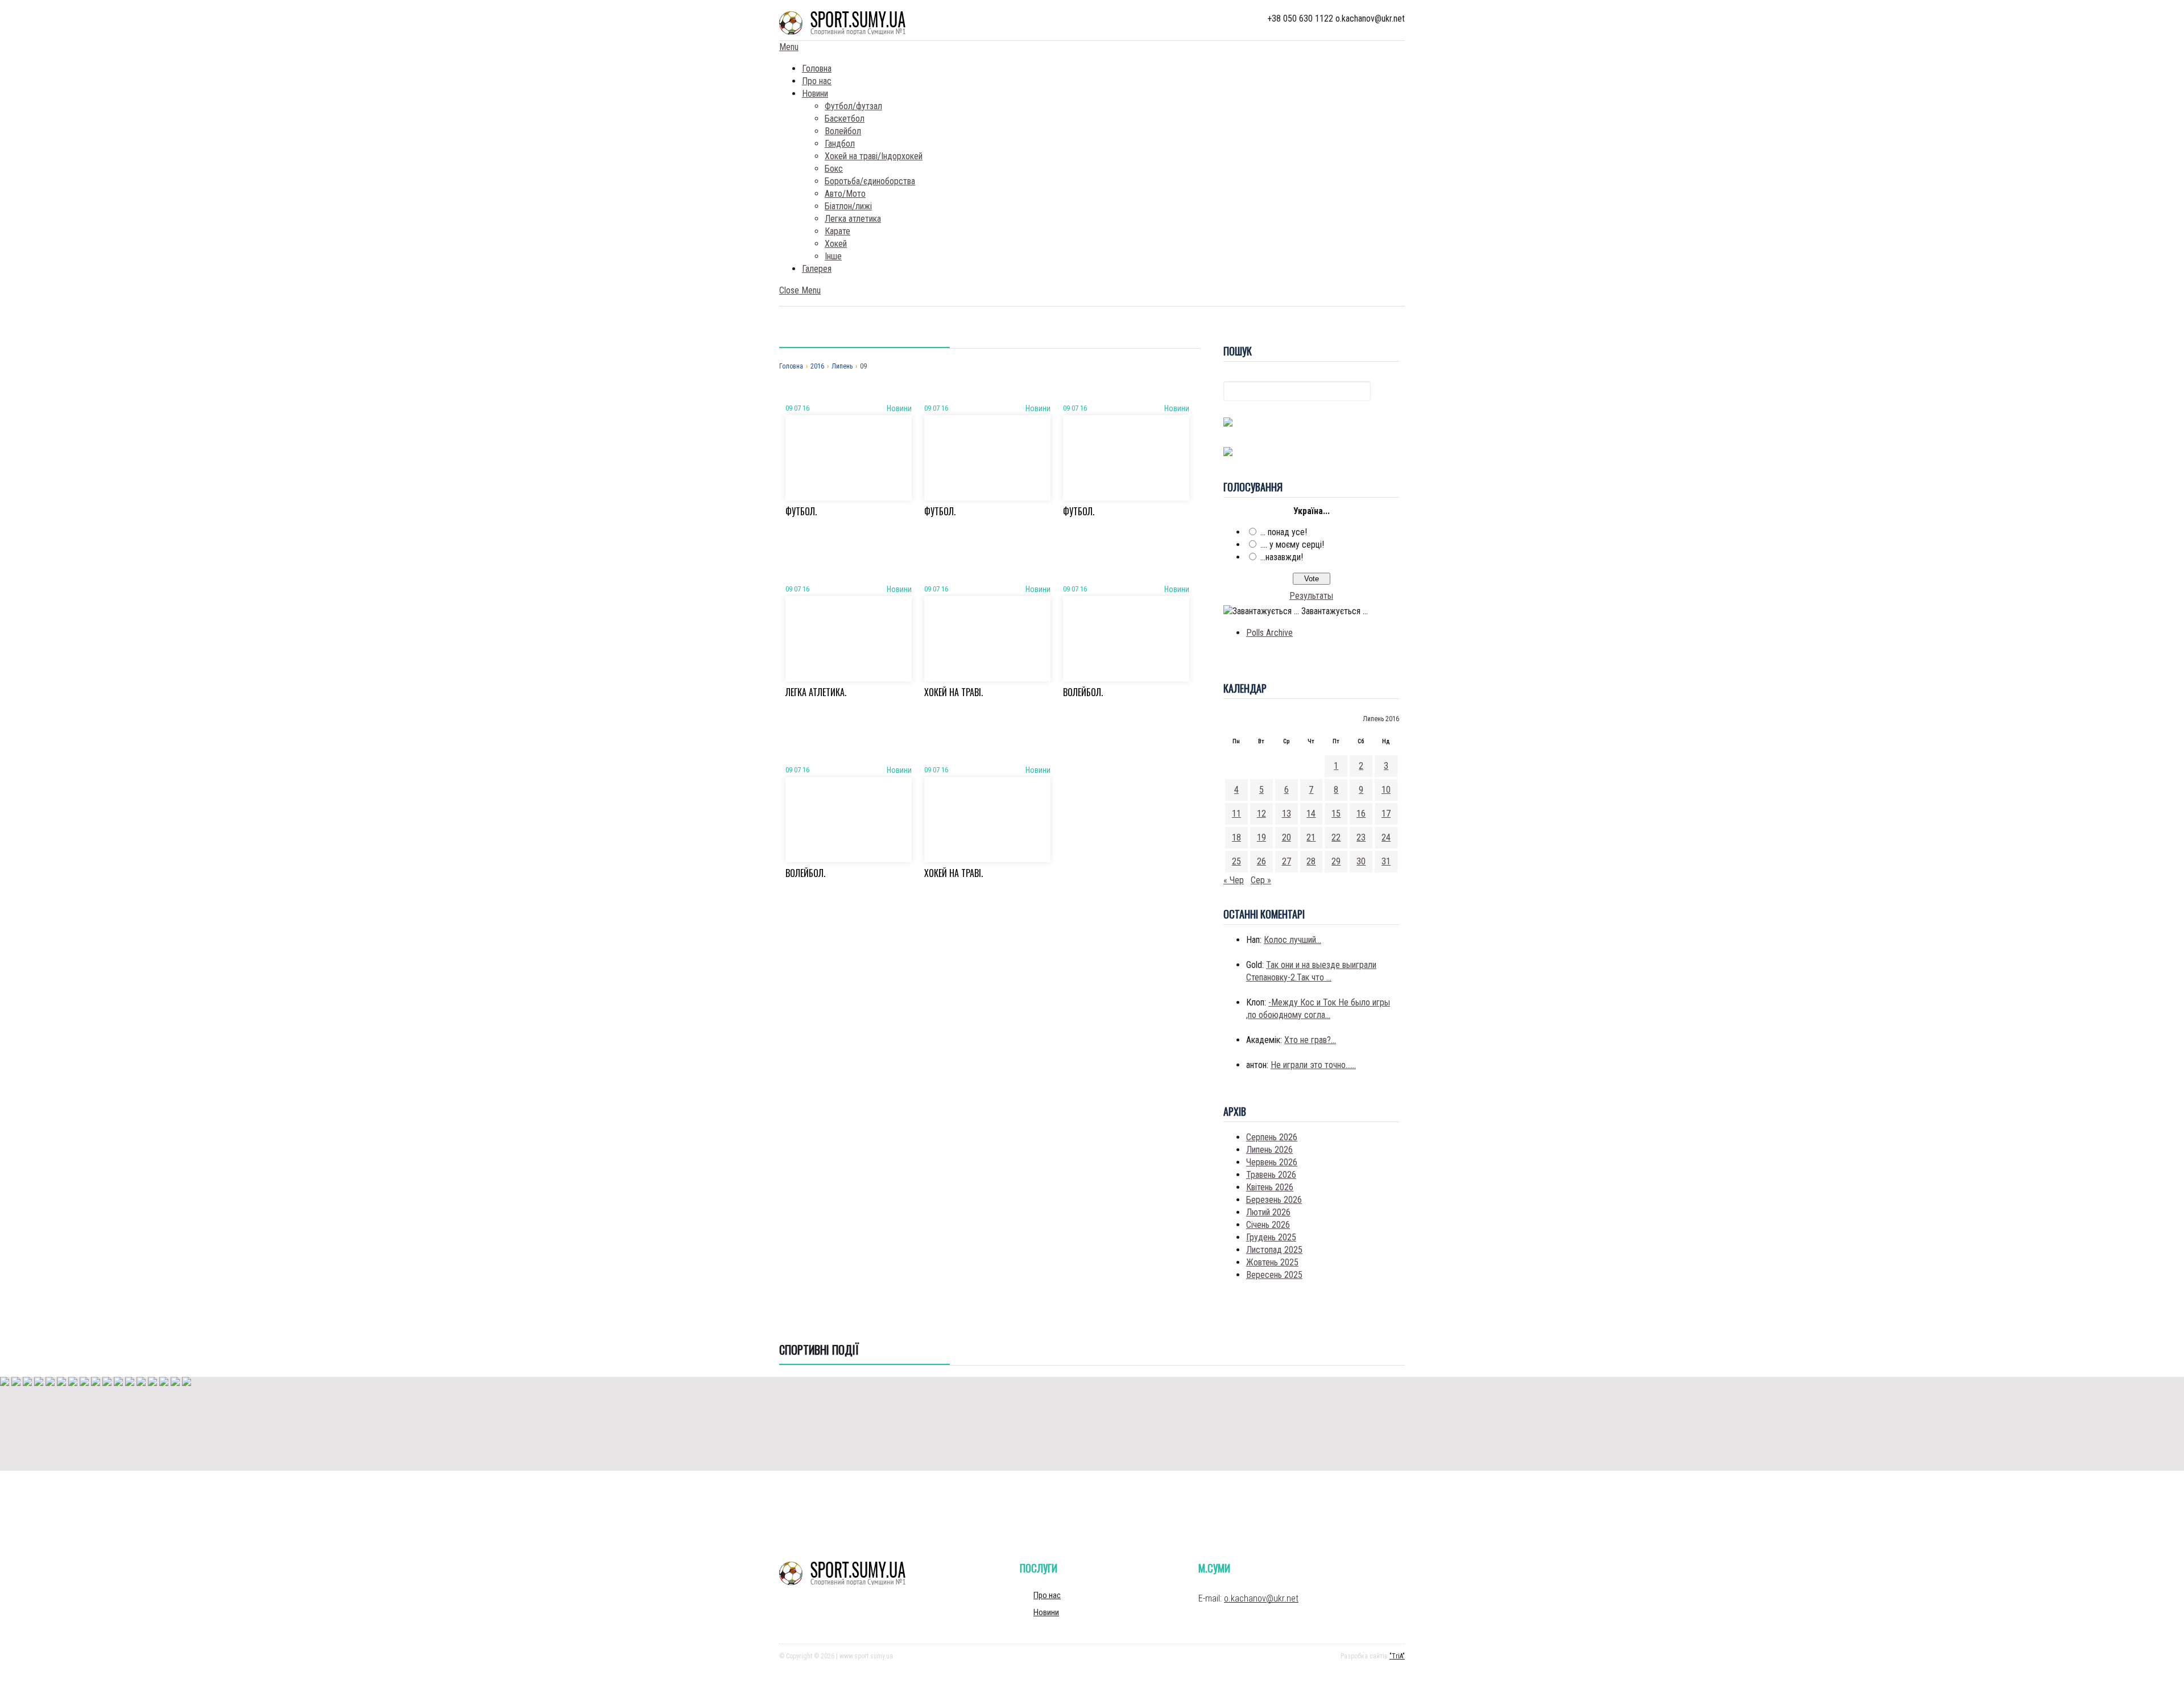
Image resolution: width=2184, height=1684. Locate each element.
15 (1336, 814)
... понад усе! (1284, 532)
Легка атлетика (853, 219)
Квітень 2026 (1270, 1187)
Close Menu (800, 290)
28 (1311, 861)
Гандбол (840, 144)
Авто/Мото (845, 194)
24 (1386, 837)
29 (1336, 861)
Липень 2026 (1269, 1150)
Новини (815, 94)
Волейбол (843, 131)
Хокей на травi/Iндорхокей (874, 156)
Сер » (1261, 880)
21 (1311, 837)
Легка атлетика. (816, 692)
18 (1236, 837)
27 (1287, 861)
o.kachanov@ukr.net (1261, 1598)
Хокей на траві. (954, 692)
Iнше (833, 256)
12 (1261, 814)
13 (1287, 814)
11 (1236, 814)
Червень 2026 (1272, 1162)
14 (1311, 814)
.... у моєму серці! (1292, 545)
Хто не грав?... (1310, 1040)
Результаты (1311, 596)
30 (1361, 861)
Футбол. (801, 511)
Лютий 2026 (1268, 1212)
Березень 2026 (1274, 1200)
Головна (817, 69)
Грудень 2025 (1271, 1237)
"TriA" (1397, 1656)
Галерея (817, 269)
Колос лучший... (1292, 940)
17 (1386, 814)
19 (1261, 837)
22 (1336, 837)
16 (1361, 814)
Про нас (817, 81)
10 (1386, 790)
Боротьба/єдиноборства (870, 181)
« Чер (1234, 880)
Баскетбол (845, 119)
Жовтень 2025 (1272, 1262)
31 (1386, 861)
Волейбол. (1083, 692)
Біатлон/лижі (848, 206)
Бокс (834, 169)
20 (1287, 837)
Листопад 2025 (1274, 1250)
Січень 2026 (1268, 1225)
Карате (837, 231)
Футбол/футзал (853, 106)
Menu (789, 47)
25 (1236, 861)
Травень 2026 (1271, 1175)
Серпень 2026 (1272, 1137)
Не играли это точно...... (1313, 1065)
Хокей (836, 244)
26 (1261, 861)
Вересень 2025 (1274, 1275)
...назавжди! (1282, 557)
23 (1361, 837)
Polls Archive (1269, 633)
